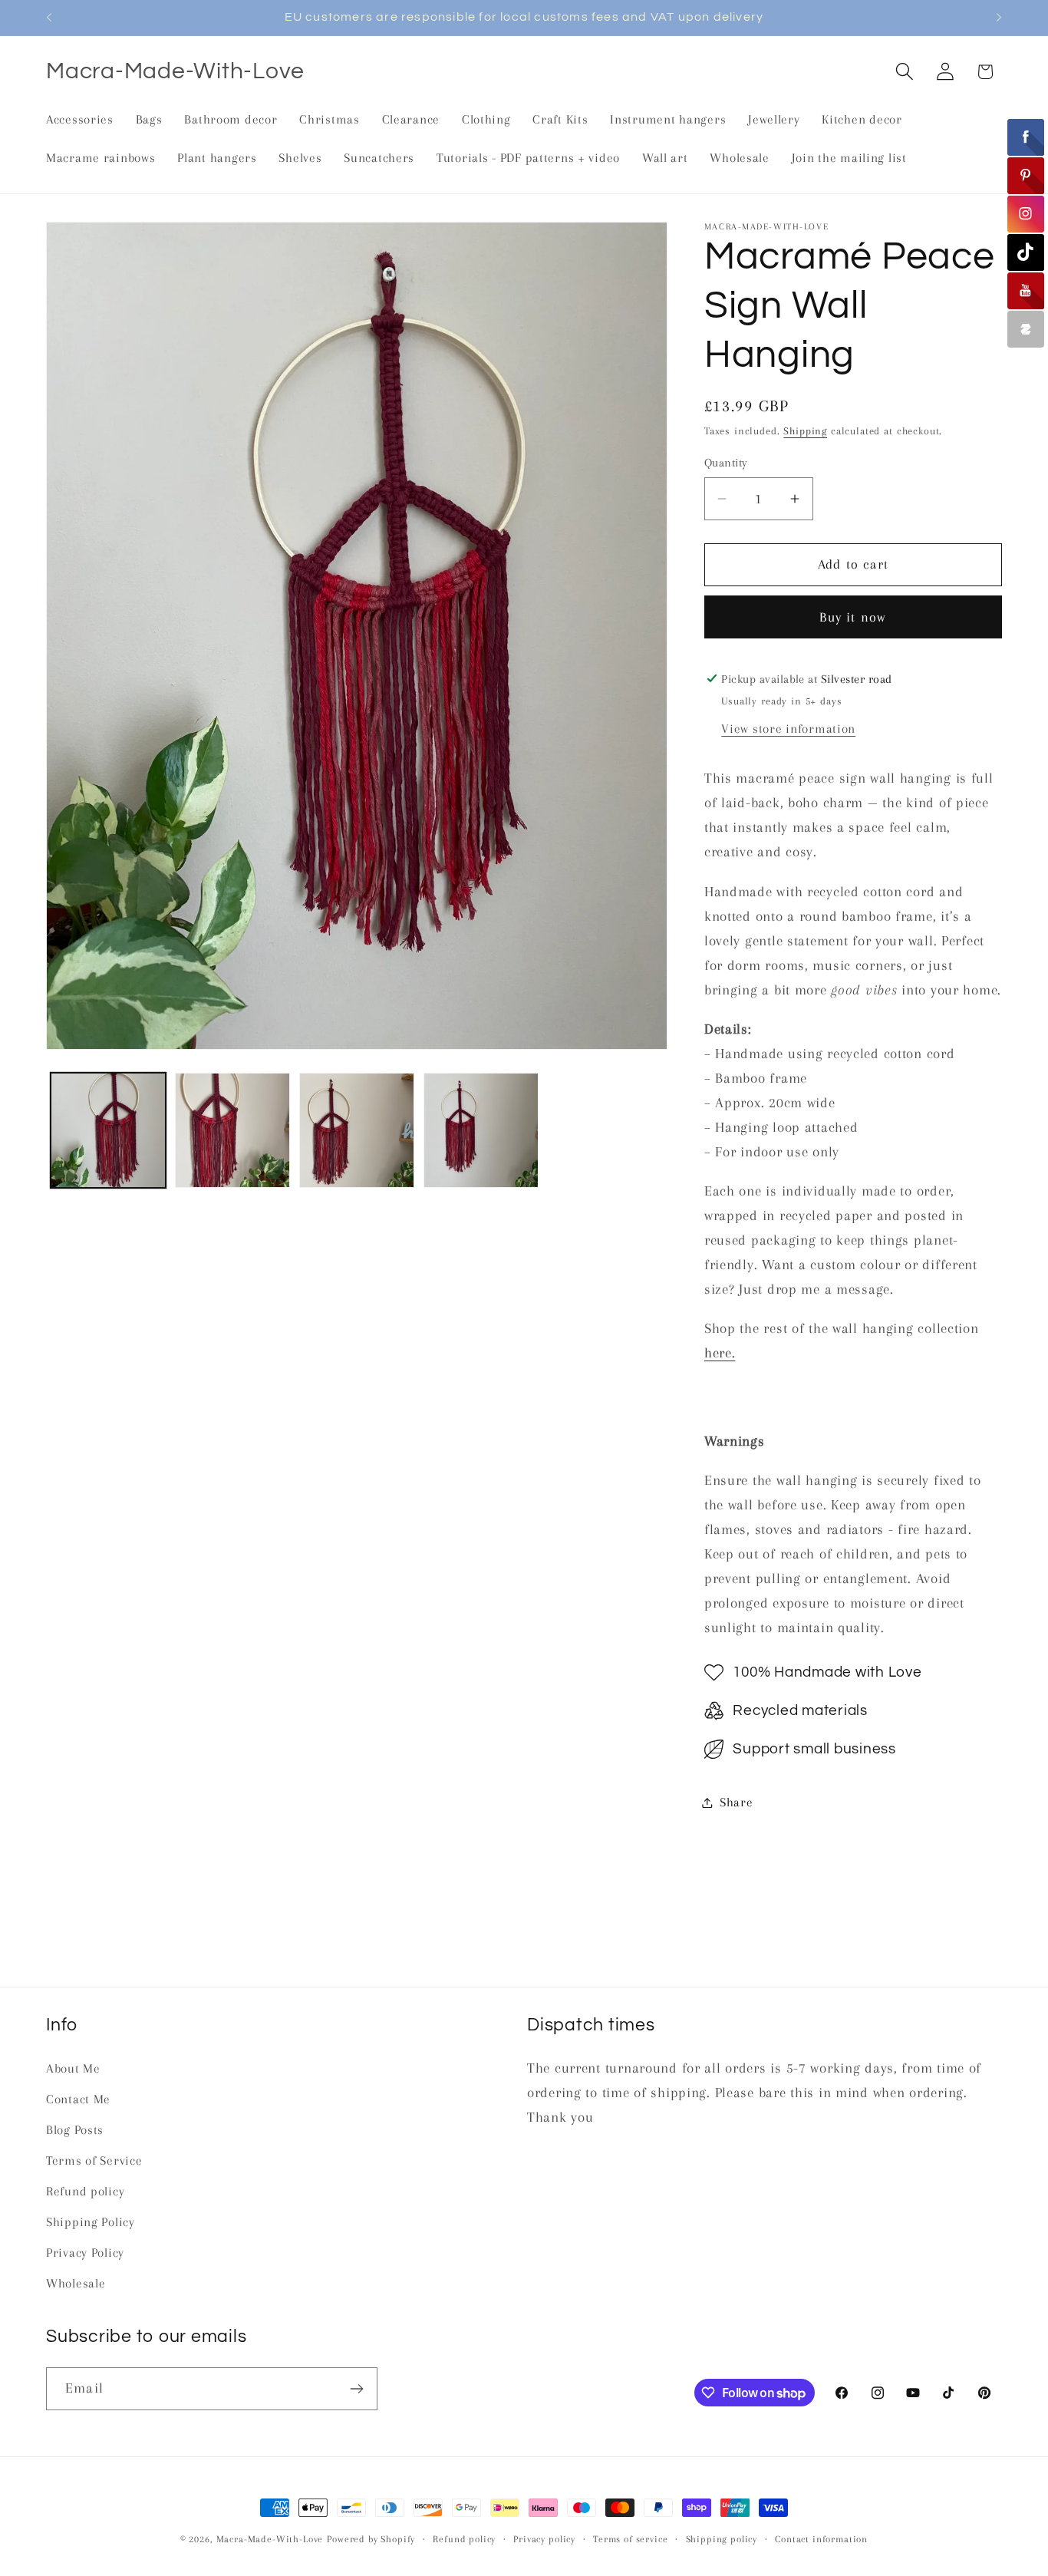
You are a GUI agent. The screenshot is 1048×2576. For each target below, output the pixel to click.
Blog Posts (75, 2130)
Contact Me (78, 2099)
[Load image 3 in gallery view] (357, 1130)
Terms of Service (94, 2160)
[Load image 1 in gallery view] (108, 1130)
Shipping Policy (91, 2222)
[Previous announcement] (49, 18)
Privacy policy (544, 2539)
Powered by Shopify (371, 2539)
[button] (904, 72)
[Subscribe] (356, 2389)
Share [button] (737, 1802)
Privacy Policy (85, 2253)
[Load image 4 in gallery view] (481, 1130)
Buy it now (853, 617)
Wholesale (76, 2283)
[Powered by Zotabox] (1026, 329)
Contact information (821, 2539)
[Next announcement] (999, 18)
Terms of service (630, 2539)
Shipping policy (722, 2539)
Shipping (805, 431)
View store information (788, 729)
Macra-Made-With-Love (270, 2539)
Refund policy (85, 2191)
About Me (73, 2068)
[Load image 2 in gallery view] (232, 1130)
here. (720, 1352)
